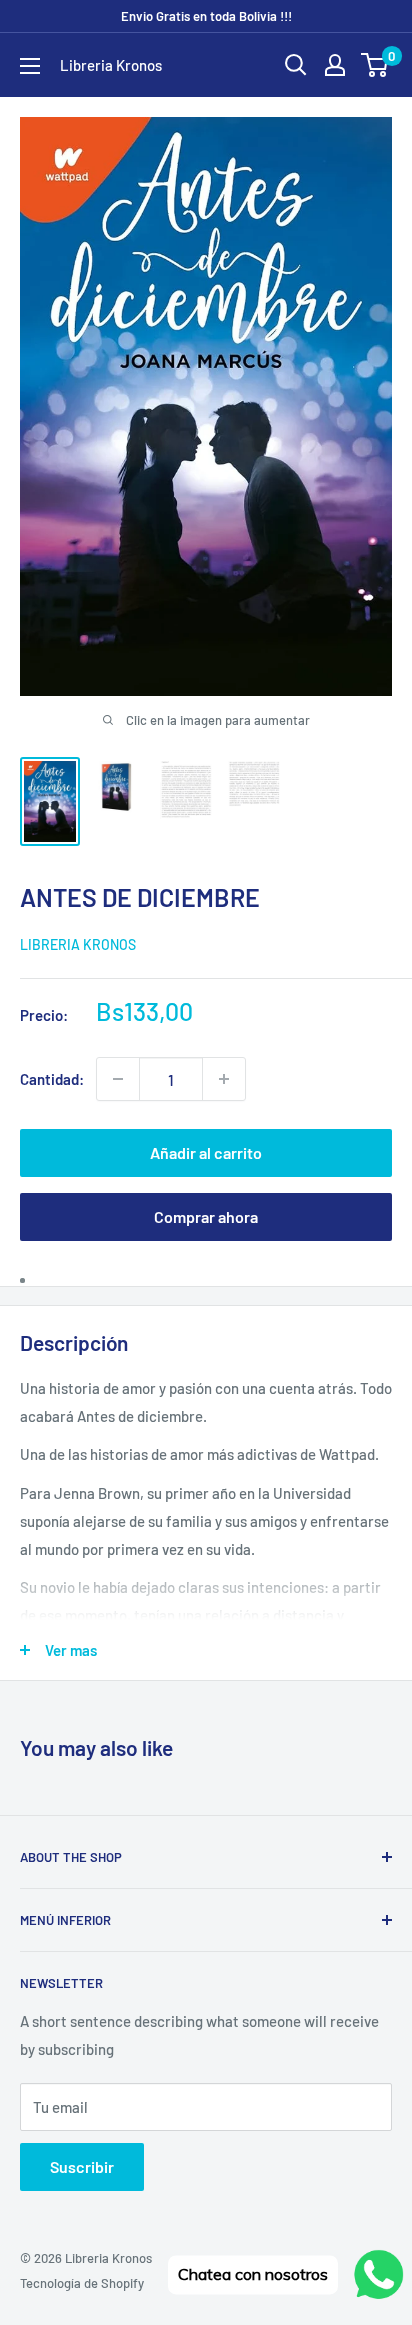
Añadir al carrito (206, 1152)
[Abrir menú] (30, 66)
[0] (375, 65)
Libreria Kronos (78, 944)
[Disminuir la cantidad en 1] (118, 1079)
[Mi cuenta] (335, 65)
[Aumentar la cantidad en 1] (224, 1079)
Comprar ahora (206, 1216)
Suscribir (82, 2166)
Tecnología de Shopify (82, 2283)
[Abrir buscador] (296, 65)
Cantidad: (52, 1079)
